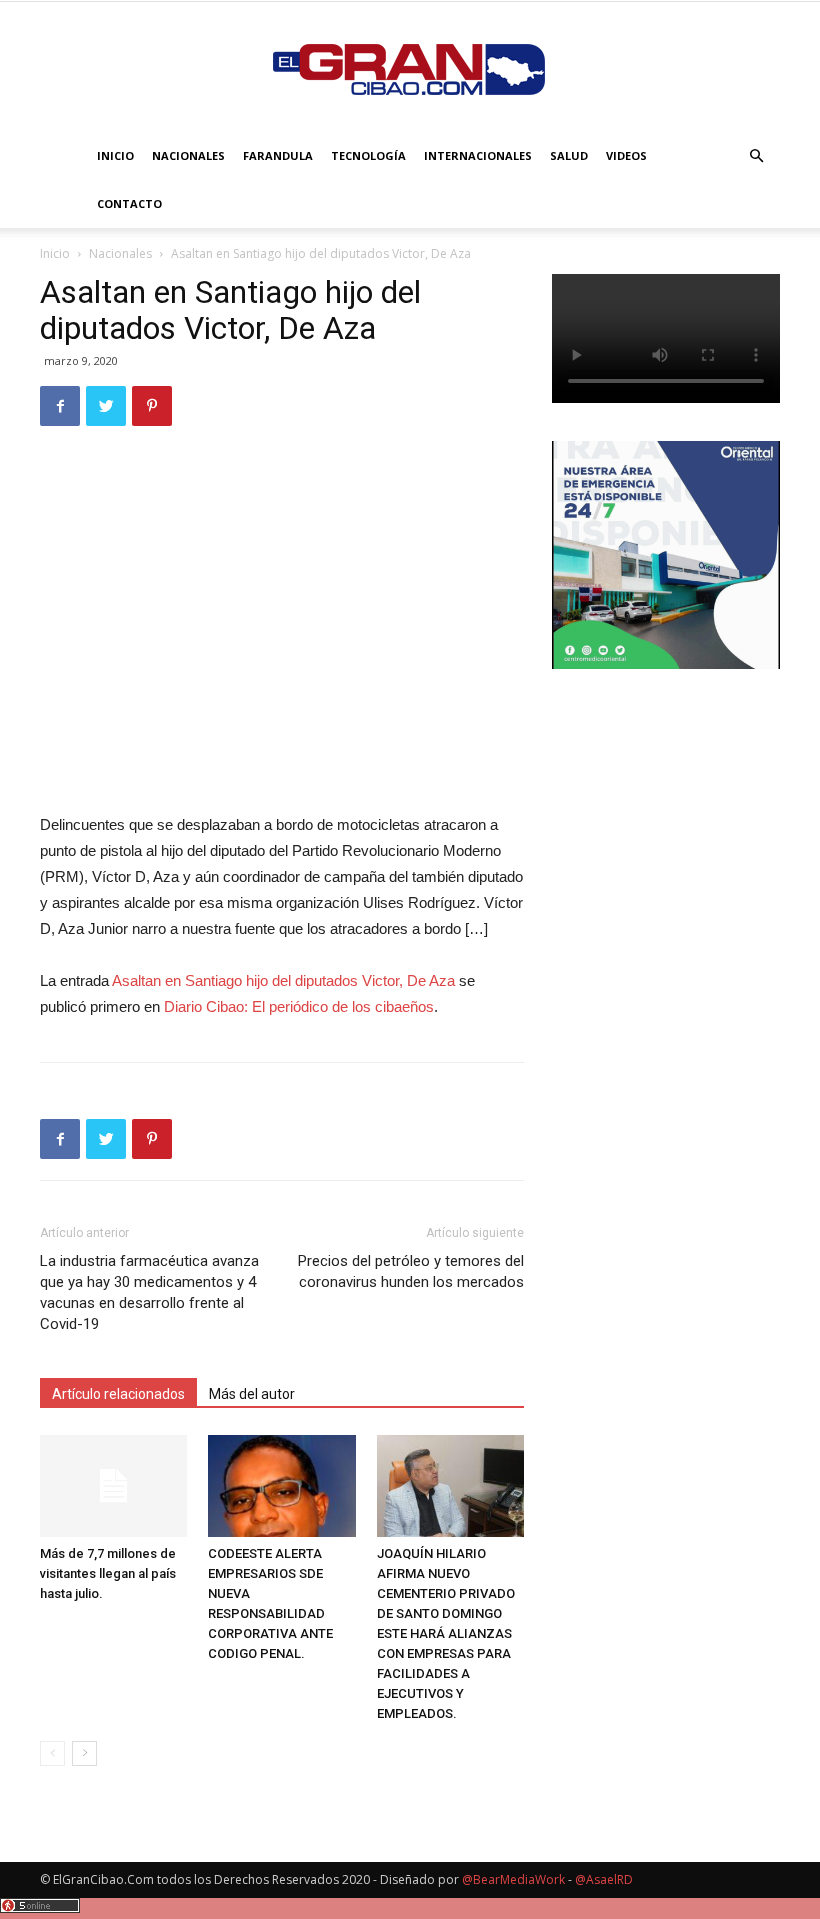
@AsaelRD (604, 1879)
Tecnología (368, 155)
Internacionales (478, 155)
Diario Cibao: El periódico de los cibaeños (299, 1006)
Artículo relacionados (118, 1394)
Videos (626, 155)
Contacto (129, 203)
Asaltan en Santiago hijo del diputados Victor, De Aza (283, 980)
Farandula (278, 155)
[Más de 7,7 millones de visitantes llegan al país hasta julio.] (113, 1485)
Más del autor (252, 1394)
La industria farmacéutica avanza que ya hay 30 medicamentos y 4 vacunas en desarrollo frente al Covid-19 (149, 1292)
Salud (569, 155)
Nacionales (188, 155)
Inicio (115, 155)
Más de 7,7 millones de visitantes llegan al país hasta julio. (108, 1573)
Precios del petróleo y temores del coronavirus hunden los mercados (411, 1271)
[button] (756, 156)
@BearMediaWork (513, 1879)
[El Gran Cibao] (410, 68)
